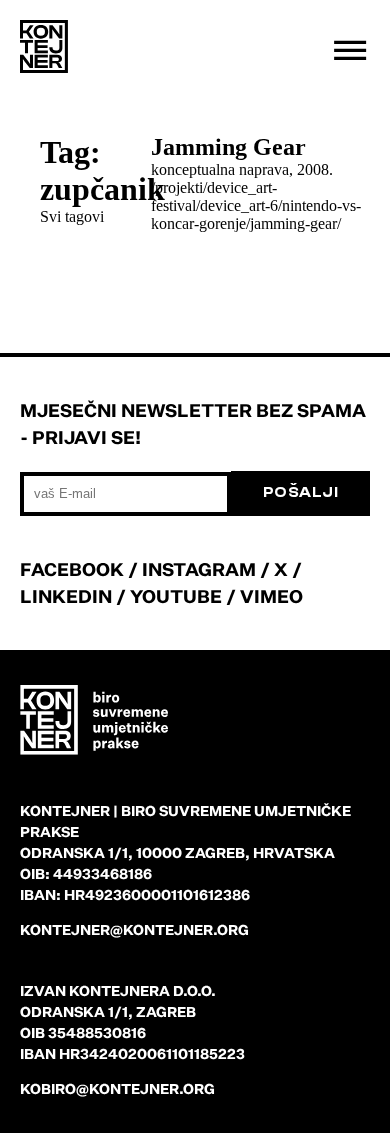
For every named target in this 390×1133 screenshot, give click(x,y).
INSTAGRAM (199, 569)
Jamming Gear (228, 147)
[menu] (350, 50)
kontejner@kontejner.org (134, 929)
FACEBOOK (72, 569)
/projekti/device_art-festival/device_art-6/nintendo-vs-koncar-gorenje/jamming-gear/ (256, 205)
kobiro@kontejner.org (117, 1088)
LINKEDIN (66, 596)
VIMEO (271, 596)
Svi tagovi (72, 216)
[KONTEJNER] (44, 47)
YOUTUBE (176, 596)
